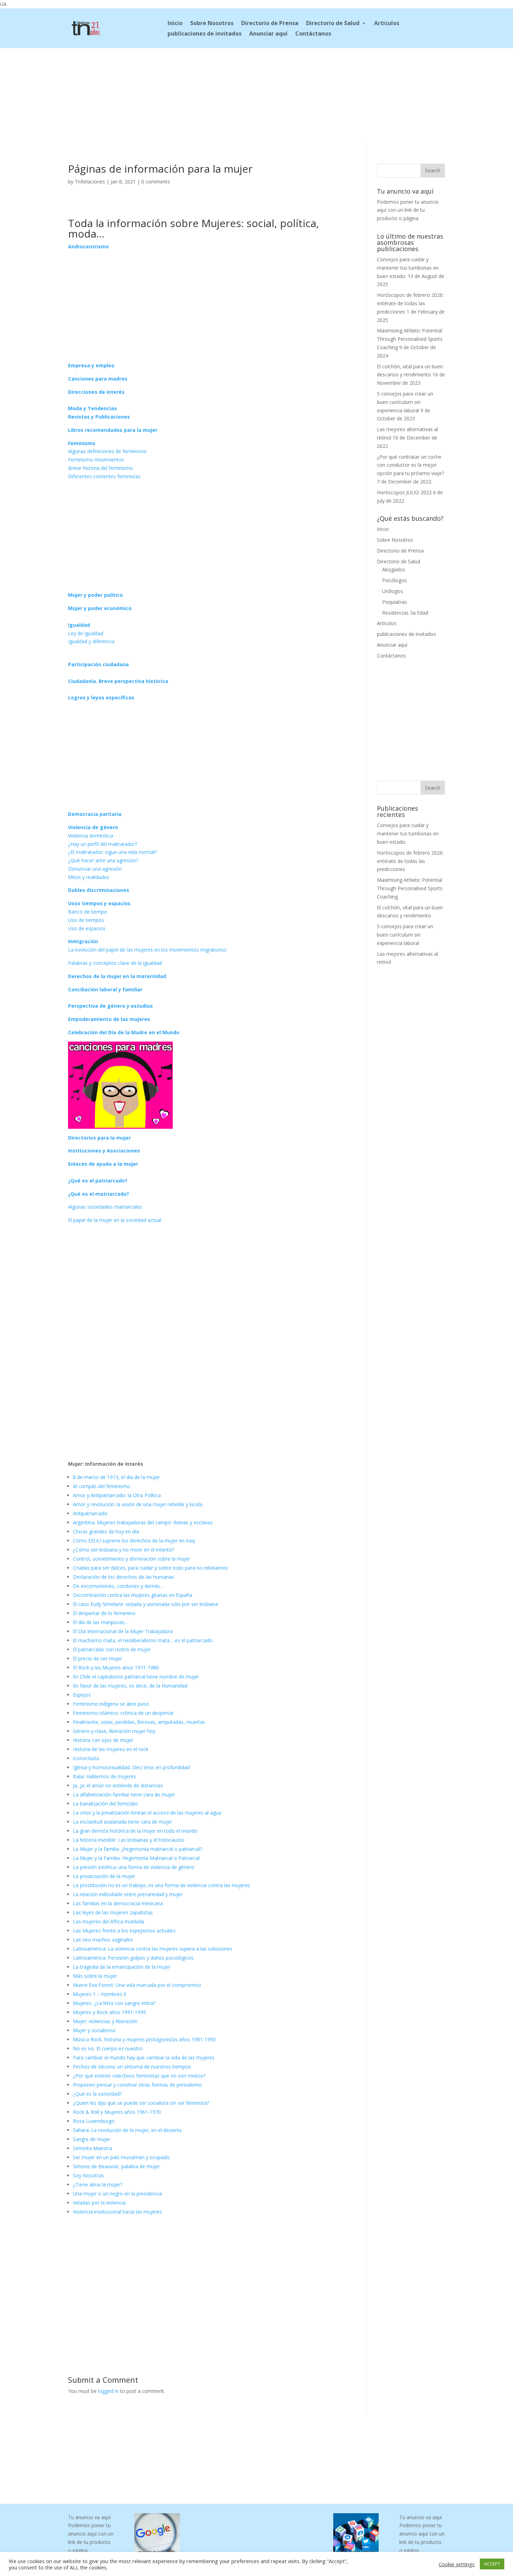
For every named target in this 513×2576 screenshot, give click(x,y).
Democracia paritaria (95, 814)
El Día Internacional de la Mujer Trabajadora (123, 1631)
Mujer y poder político (95, 595)
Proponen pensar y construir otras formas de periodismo (137, 2085)
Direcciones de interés (96, 392)
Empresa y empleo (91, 365)
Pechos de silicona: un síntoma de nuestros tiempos (132, 2067)
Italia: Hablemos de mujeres (105, 1776)
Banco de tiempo (88, 912)
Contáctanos (313, 34)
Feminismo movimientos (96, 460)
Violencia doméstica (91, 836)
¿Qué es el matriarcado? (99, 1194)
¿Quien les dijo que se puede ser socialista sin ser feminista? (141, 2103)
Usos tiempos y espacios (99, 903)
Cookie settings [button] (457, 2564)
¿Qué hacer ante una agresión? (103, 860)
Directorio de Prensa (270, 24)
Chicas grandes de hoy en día (106, 1531)
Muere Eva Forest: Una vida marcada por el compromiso (137, 1985)
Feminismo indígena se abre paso (111, 1704)
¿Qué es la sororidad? (97, 2094)
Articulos (387, 24)
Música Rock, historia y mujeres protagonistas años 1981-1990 (144, 2039)
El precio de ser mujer (98, 1658)
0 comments (156, 182)
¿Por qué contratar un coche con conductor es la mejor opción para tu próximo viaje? (410, 465)
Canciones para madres (98, 379)
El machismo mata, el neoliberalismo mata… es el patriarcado (143, 1640)
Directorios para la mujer (99, 1138)
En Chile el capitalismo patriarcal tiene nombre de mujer (136, 1677)
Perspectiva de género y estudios (110, 1006)
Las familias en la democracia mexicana (118, 1903)
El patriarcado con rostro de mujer (112, 1649)
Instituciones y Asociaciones (104, 1151)
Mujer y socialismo (94, 2030)
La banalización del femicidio (105, 1804)
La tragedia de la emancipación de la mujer (122, 1967)
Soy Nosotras (88, 2175)
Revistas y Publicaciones (99, 417)
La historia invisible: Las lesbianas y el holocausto (129, 1840)
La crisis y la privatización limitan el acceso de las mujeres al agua (147, 1813)
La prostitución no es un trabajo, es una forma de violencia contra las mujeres (162, 1885)
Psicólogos (395, 580)
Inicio (175, 24)
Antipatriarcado (90, 1513)
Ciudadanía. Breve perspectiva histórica (118, 681)
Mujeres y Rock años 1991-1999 (109, 2012)
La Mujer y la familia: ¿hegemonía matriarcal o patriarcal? (137, 1849)
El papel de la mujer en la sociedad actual (115, 1220)
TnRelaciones (90, 182)
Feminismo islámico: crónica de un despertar (123, 1713)
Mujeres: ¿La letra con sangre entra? (114, 2003)
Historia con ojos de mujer (103, 1740)
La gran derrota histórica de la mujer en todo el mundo (135, 1831)
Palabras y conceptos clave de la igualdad (115, 963)
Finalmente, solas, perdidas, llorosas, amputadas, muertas (139, 1722)
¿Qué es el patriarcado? (98, 1181)
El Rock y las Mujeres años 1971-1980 (116, 1668)
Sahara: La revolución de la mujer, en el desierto (127, 2130)
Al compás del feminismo (102, 1486)
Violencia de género (93, 827)
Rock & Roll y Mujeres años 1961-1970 (117, 2112)
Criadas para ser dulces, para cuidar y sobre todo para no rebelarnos (150, 1568)
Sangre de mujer (92, 2139)
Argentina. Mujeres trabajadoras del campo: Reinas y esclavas (143, 1522)
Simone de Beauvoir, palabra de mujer (116, 2166)
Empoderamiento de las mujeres (109, 1019)
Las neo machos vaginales (103, 1940)
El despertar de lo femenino (104, 1613)
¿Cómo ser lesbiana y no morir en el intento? (124, 1550)
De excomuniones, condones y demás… (118, 1586)
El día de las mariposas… (101, 1622)
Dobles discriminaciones (99, 890)
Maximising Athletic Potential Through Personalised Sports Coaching (410, 339)
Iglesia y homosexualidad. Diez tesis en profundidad (131, 1767)
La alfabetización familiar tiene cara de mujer (124, 1794)
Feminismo (82, 443)
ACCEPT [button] (492, 2564)
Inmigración (83, 941)
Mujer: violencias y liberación (105, 2021)
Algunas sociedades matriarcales (105, 1207)
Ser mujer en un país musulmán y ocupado (121, 2157)
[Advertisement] (256, 95)
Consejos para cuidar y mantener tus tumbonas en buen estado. (408, 268)
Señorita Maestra (92, 2148)
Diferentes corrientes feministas (104, 476)
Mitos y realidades (89, 877)
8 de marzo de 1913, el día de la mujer (116, 1477)
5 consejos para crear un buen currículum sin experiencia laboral (405, 402)
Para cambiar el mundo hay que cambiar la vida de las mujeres (144, 2057)
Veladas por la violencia (99, 2203)
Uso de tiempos (86, 920)
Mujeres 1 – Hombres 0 (100, 1994)
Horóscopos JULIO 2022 (404, 492)
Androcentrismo (88, 246)
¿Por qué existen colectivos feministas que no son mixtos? (139, 2076)
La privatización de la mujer (104, 1876)
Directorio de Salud (333, 24)
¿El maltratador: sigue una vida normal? (112, 852)
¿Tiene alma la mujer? (98, 2184)
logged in (108, 2391)
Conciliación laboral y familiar (105, 989)
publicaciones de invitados (205, 34)
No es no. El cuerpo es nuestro (108, 2048)
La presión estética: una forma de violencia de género (134, 1867)
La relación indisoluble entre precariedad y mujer (128, 1894)
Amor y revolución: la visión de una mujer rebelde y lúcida (138, 1504)
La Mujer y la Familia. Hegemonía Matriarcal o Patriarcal (136, 1858)
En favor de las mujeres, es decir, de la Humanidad (130, 1686)
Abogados (394, 569)
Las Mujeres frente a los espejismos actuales (124, 1931)
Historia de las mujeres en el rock (111, 1749)
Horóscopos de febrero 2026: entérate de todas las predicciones (410, 303)
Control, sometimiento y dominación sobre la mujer (132, 1559)
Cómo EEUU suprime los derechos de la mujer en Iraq (134, 1541)
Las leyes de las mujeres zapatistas (113, 1912)
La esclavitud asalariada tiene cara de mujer (122, 1822)
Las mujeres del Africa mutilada (109, 1921)
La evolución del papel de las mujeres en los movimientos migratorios (147, 950)
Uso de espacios (87, 928)
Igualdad (79, 625)
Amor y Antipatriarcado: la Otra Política (117, 1495)
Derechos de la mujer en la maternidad (117, 976)
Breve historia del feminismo (101, 468)
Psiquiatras (395, 602)
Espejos (82, 1695)
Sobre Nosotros (212, 24)
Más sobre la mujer (95, 1976)
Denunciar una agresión (95, 869)
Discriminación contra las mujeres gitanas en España (133, 1595)
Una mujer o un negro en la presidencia (117, 2194)
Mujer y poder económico (100, 608)
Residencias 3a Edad (405, 613)
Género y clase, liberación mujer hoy (114, 1731)
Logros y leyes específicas (101, 697)
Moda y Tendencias (92, 408)
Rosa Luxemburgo (94, 2121)
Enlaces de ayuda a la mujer (103, 1164)
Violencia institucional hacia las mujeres (117, 2212)
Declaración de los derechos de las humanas (124, 1577)
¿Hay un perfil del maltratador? (103, 844)
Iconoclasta (86, 1758)
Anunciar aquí (268, 34)
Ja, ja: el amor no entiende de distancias (118, 1785)
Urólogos (393, 591)
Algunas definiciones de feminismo (107, 451)
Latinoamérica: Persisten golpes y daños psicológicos (133, 1958)
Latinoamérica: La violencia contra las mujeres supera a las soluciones (153, 1949)
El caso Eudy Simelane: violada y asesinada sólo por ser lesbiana (146, 1604)
